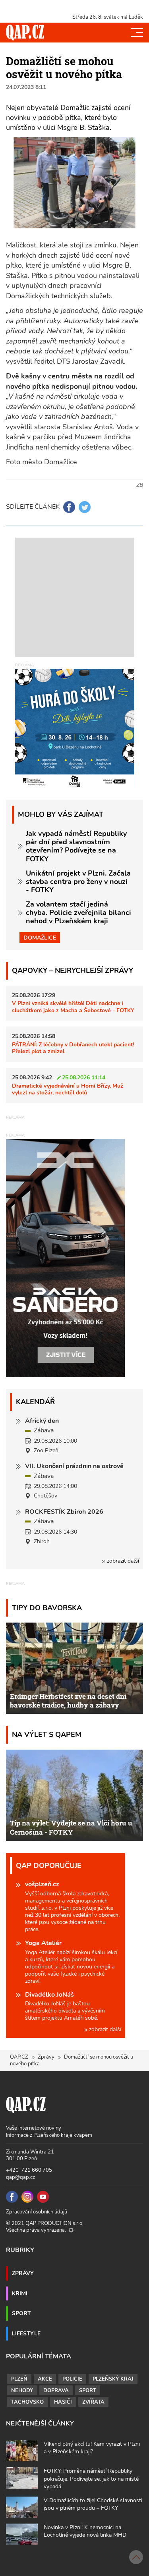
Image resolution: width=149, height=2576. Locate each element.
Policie (72, 2379)
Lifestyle (26, 2333)
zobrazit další (122, 1561)
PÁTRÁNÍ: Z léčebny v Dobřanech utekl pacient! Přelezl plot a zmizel (73, 1048)
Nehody (22, 2391)
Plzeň (19, 2379)
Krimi (20, 2293)
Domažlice (40, 938)
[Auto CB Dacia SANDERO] (66, 1258)
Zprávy (46, 2057)
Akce (45, 2379)
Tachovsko (27, 2402)
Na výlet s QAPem (47, 1734)
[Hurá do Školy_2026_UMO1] (75, 728)
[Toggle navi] (137, 33)
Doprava (56, 2391)
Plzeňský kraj (113, 2379)
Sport (21, 2313)
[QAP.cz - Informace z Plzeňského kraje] (25, 33)
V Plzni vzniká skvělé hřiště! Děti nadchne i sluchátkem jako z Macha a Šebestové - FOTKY (73, 1006)
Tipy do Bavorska (47, 1608)
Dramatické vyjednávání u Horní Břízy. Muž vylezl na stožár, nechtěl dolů (68, 1089)
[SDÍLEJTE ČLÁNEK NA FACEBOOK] (69, 507)
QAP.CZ (19, 2057)
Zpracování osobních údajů (37, 2212)
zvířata (93, 2402)
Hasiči (63, 2402)
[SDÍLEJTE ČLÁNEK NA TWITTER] (85, 507)
